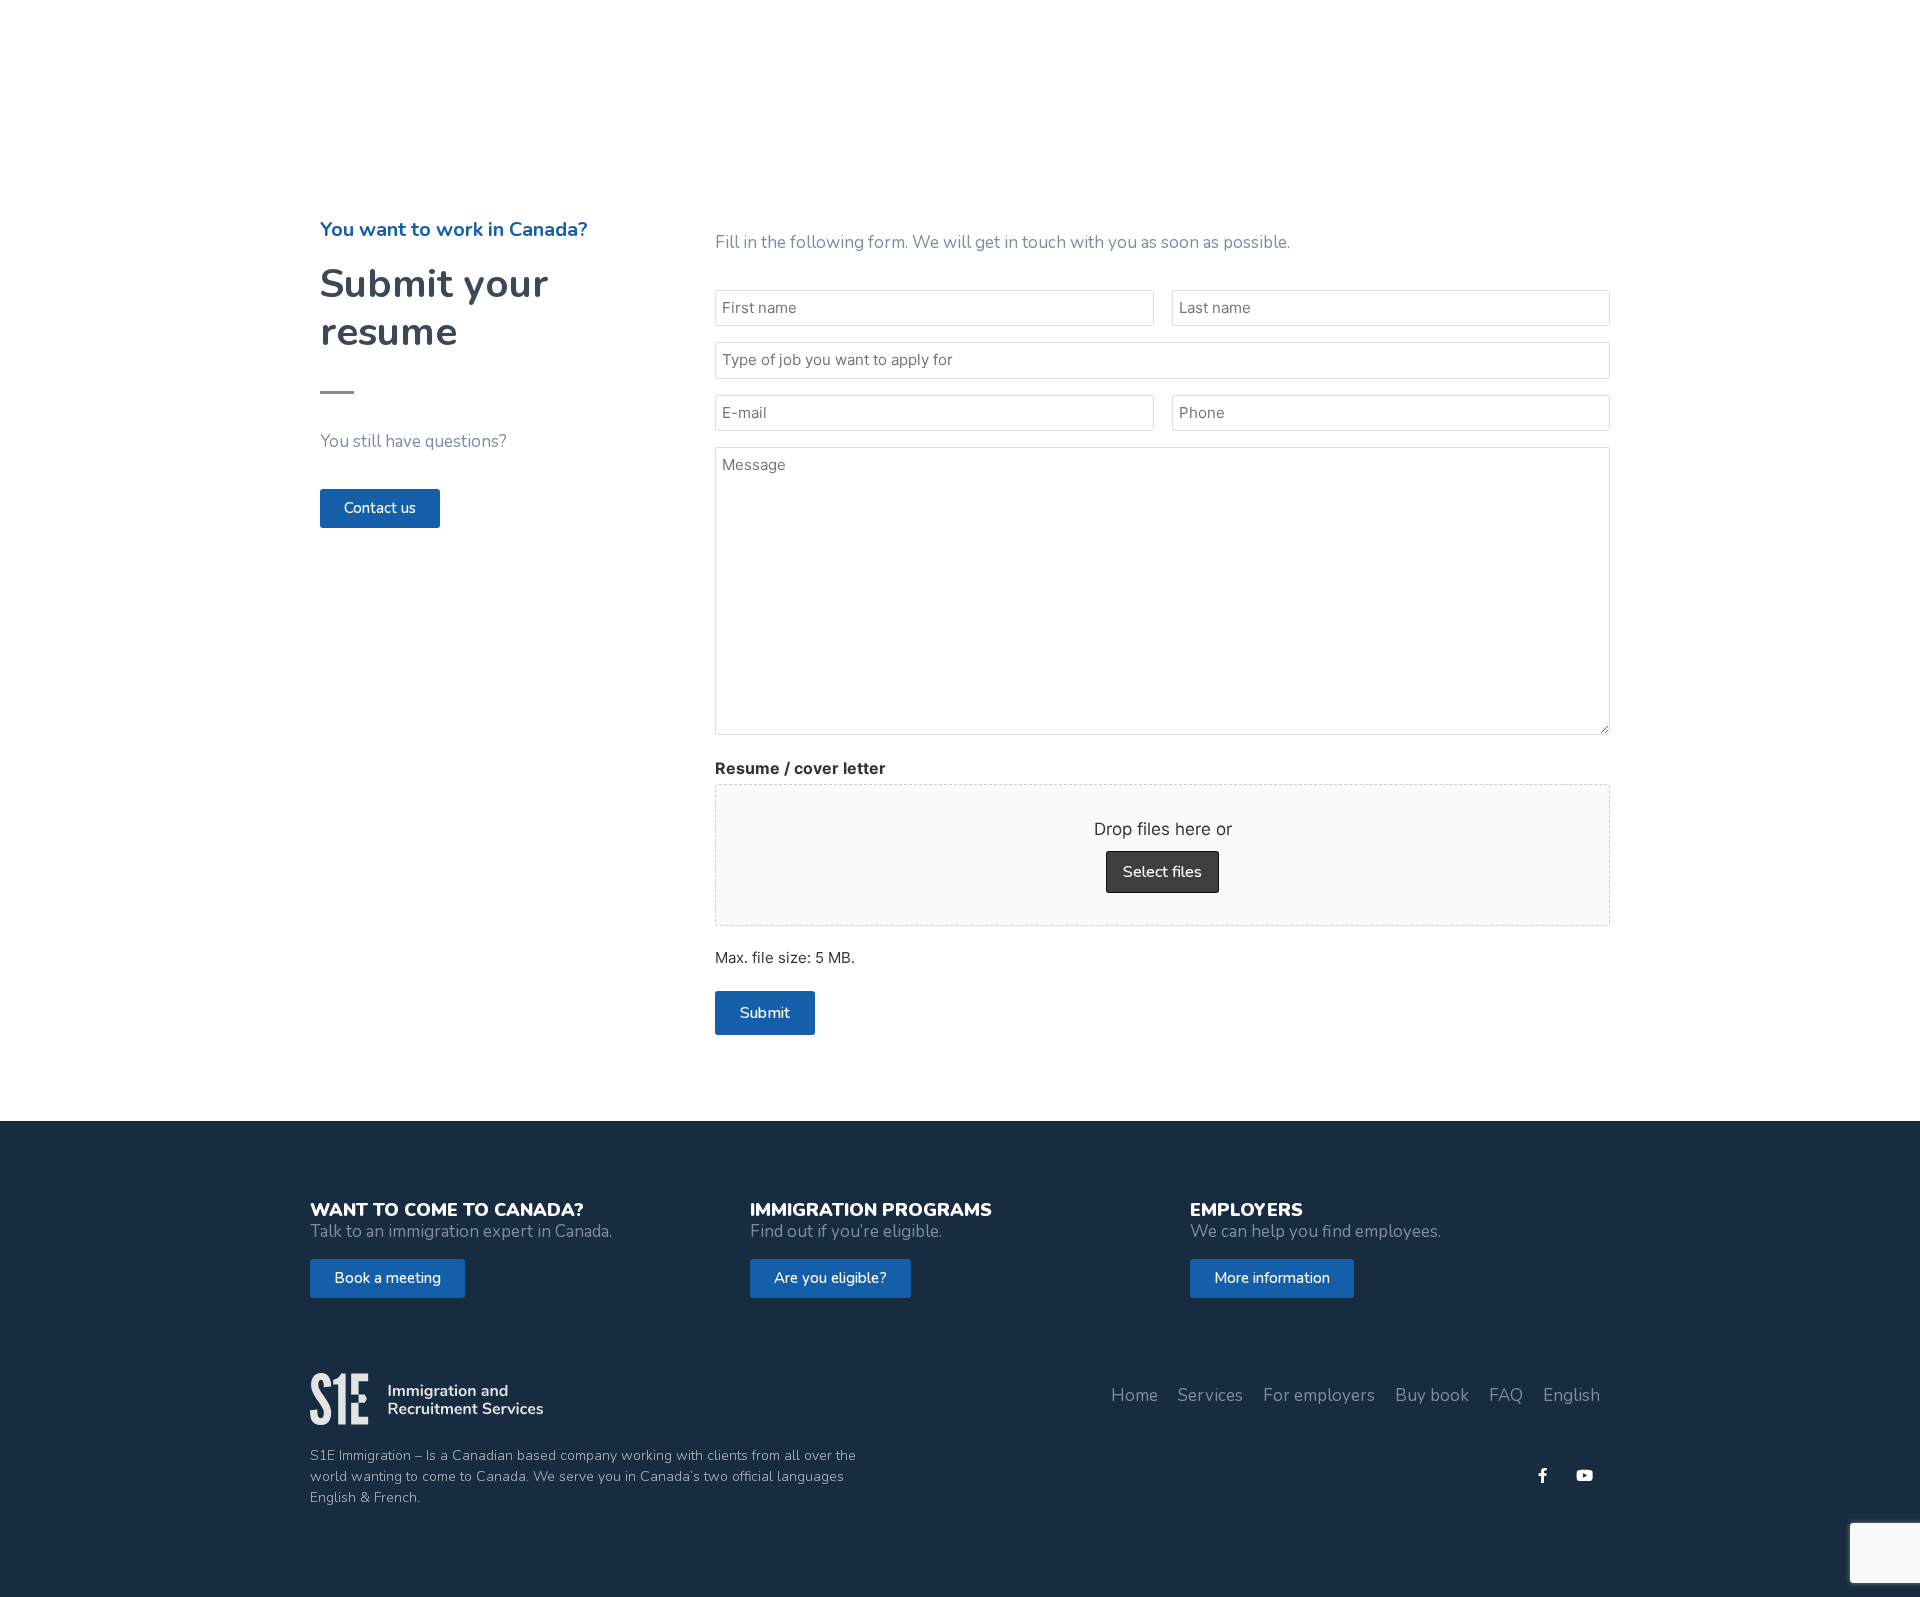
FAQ (1506, 1395)
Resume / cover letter (800, 768)
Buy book (1432, 1395)
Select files (1162, 872)
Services (1210, 1395)
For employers (1319, 1395)
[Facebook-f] (1542, 1475)
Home (1134, 1395)
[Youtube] (1584, 1475)
